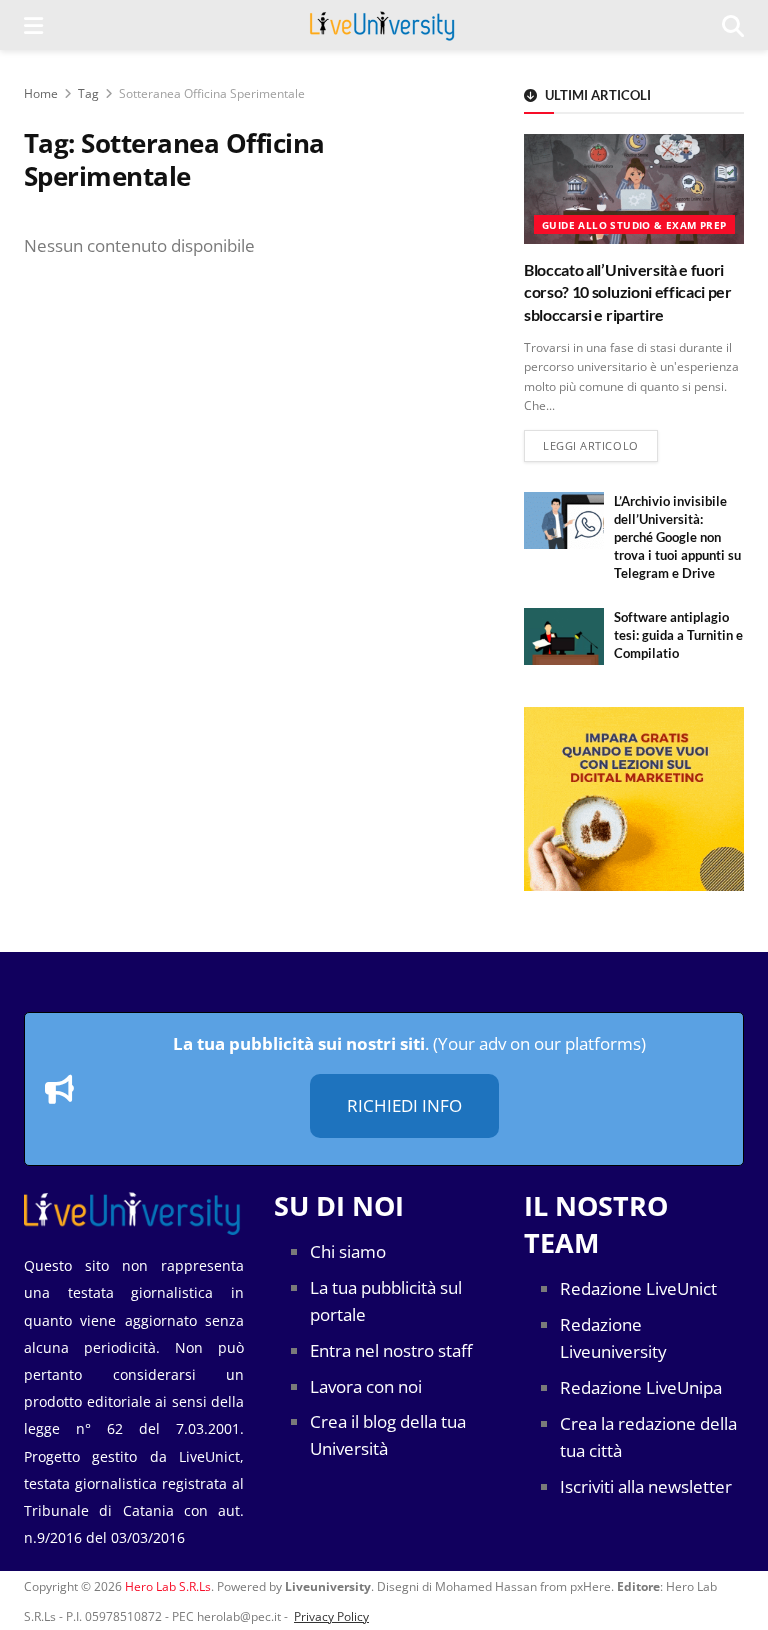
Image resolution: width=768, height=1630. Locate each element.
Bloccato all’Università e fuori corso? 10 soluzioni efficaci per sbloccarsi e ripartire (628, 292)
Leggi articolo (600, 445)
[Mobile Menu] (33, 25)
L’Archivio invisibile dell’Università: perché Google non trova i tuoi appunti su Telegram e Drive (677, 537)
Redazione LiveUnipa (641, 1387)
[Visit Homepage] (382, 25)
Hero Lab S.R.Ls (168, 1586)
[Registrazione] (634, 798)
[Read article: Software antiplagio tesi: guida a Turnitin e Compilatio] (564, 636)
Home (41, 93)
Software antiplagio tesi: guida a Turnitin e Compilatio (678, 635)
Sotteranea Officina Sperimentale (212, 93)
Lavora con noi (366, 1386)
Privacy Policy (331, 1616)
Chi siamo (348, 1251)
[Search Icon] (733, 25)
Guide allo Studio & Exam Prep (634, 225)
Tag (88, 93)
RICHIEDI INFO (404, 1105)
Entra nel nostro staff (391, 1350)
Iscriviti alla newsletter (646, 1486)
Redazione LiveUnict (638, 1288)
